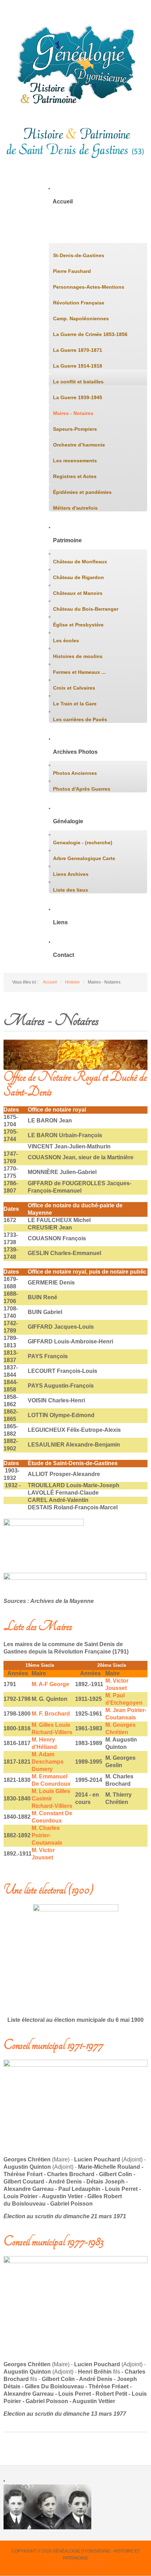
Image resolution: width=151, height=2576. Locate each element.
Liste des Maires (38, 1626)
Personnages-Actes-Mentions (89, 287)
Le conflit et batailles (78, 382)
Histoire (63, 234)
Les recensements (75, 461)
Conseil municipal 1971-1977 (53, 2045)
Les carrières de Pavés (80, 719)
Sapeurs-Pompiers (75, 429)
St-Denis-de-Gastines (79, 255)
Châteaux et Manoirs (78, 593)
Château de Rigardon (78, 577)
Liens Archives (71, 874)
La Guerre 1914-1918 (78, 366)
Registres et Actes (75, 476)
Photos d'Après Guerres (82, 789)
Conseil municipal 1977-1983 (53, 2242)
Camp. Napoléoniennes (81, 318)
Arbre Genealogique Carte (84, 858)
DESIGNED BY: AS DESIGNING (75, 2565)
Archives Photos (75, 752)
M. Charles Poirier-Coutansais (47, 1835)
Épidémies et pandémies (82, 492)
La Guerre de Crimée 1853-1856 (90, 334)
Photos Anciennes (75, 773)
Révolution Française (79, 303)
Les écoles (66, 640)
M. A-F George (50, 1684)
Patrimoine (67, 540)
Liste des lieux (71, 890)
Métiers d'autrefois (75, 508)
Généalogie (68, 821)
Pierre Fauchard (72, 271)
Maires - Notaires (73, 413)
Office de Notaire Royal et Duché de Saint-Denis (75, 1084)
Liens (60, 922)
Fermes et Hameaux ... (79, 672)
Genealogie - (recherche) (83, 843)
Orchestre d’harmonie (79, 445)
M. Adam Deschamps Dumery (48, 1762)
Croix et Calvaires (74, 688)
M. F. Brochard (51, 1714)
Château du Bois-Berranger (86, 609)
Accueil (63, 202)
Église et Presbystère (78, 625)
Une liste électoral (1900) (48, 1890)
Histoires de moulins (78, 656)
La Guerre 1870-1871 (78, 350)
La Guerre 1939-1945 (78, 397)
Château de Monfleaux (80, 562)
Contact (64, 955)
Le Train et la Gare (75, 704)
